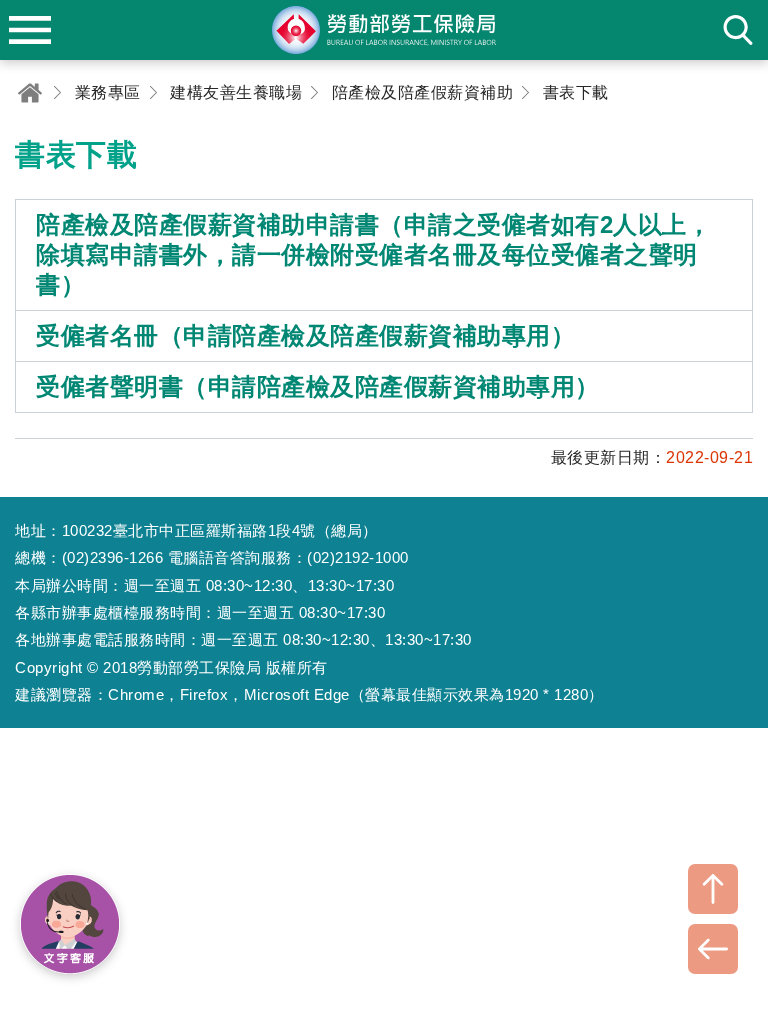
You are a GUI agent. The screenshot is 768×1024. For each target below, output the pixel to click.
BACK (713, 949)
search (738, 30)
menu (30, 30)
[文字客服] (70, 924)
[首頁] (30, 92)
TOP (713, 889)
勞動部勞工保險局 (384, 30)
